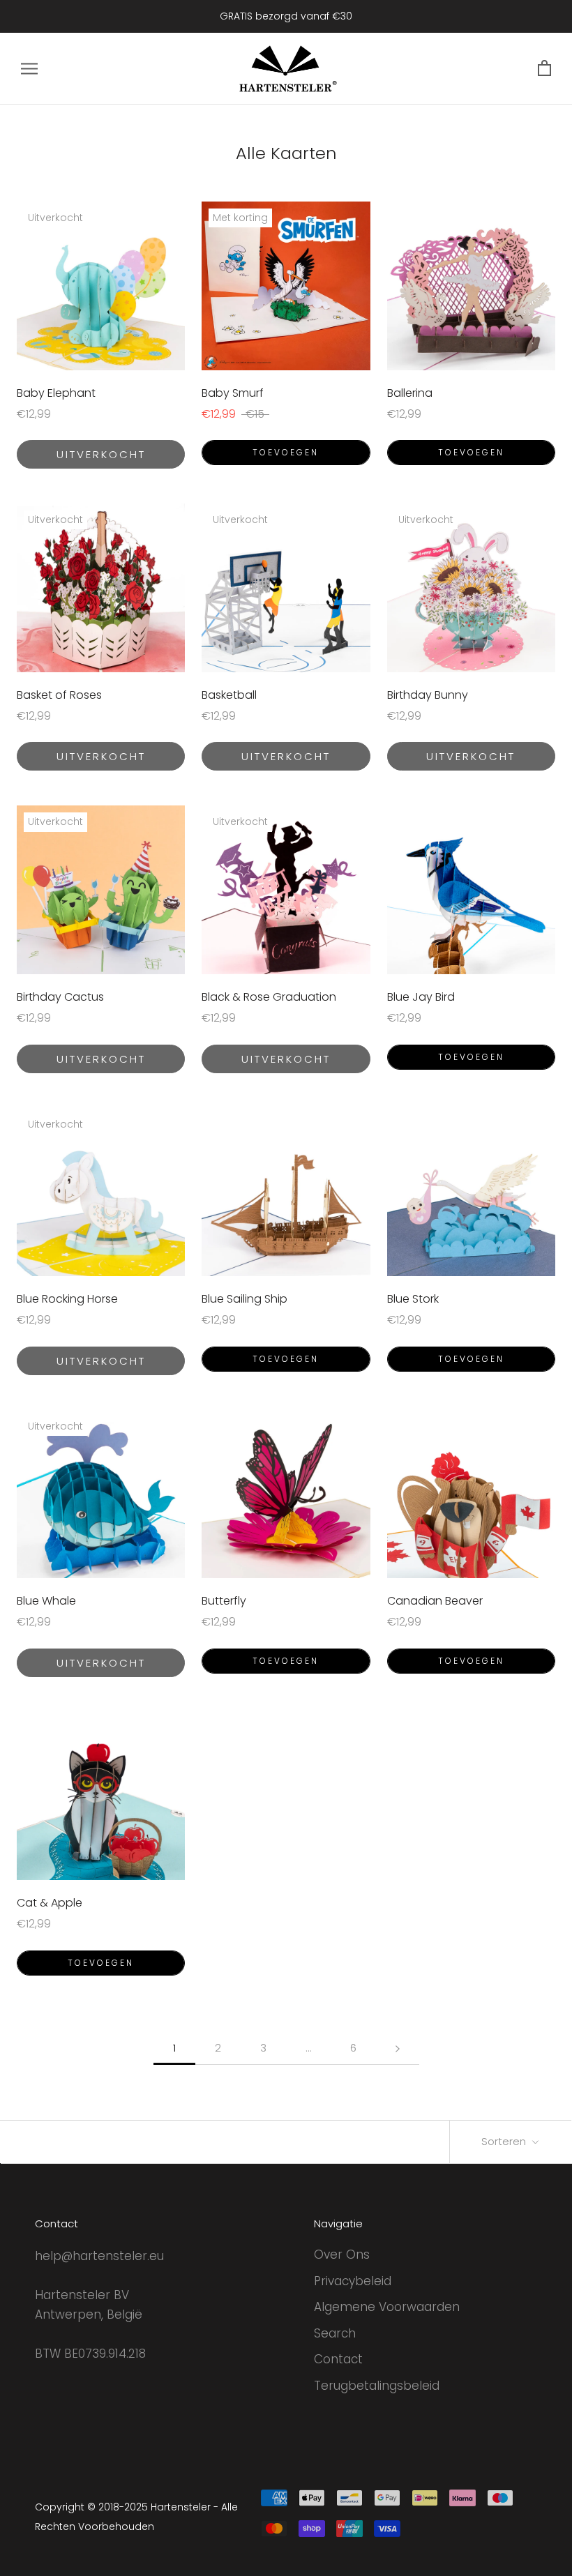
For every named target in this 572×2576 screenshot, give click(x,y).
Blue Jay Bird (421, 997)
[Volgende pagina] (398, 2048)
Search (335, 2333)
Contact (338, 2359)
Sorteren (505, 2141)
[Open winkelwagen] (544, 69)
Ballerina (410, 393)
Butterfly (224, 1601)
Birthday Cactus (60, 997)
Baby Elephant (56, 393)
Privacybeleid (353, 2281)
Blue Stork (413, 1299)
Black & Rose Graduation (269, 997)
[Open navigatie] (29, 68)
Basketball (229, 695)
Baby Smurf (233, 393)
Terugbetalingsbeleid (377, 2386)
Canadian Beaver (435, 1601)
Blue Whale (46, 1601)
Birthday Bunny (428, 695)
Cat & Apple (50, 1903)
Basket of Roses (59, 695)
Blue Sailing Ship (244, 1299)
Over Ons (342, 2255)
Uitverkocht (101, 454)
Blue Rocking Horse (67, 1299)
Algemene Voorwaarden (387, 2307)
